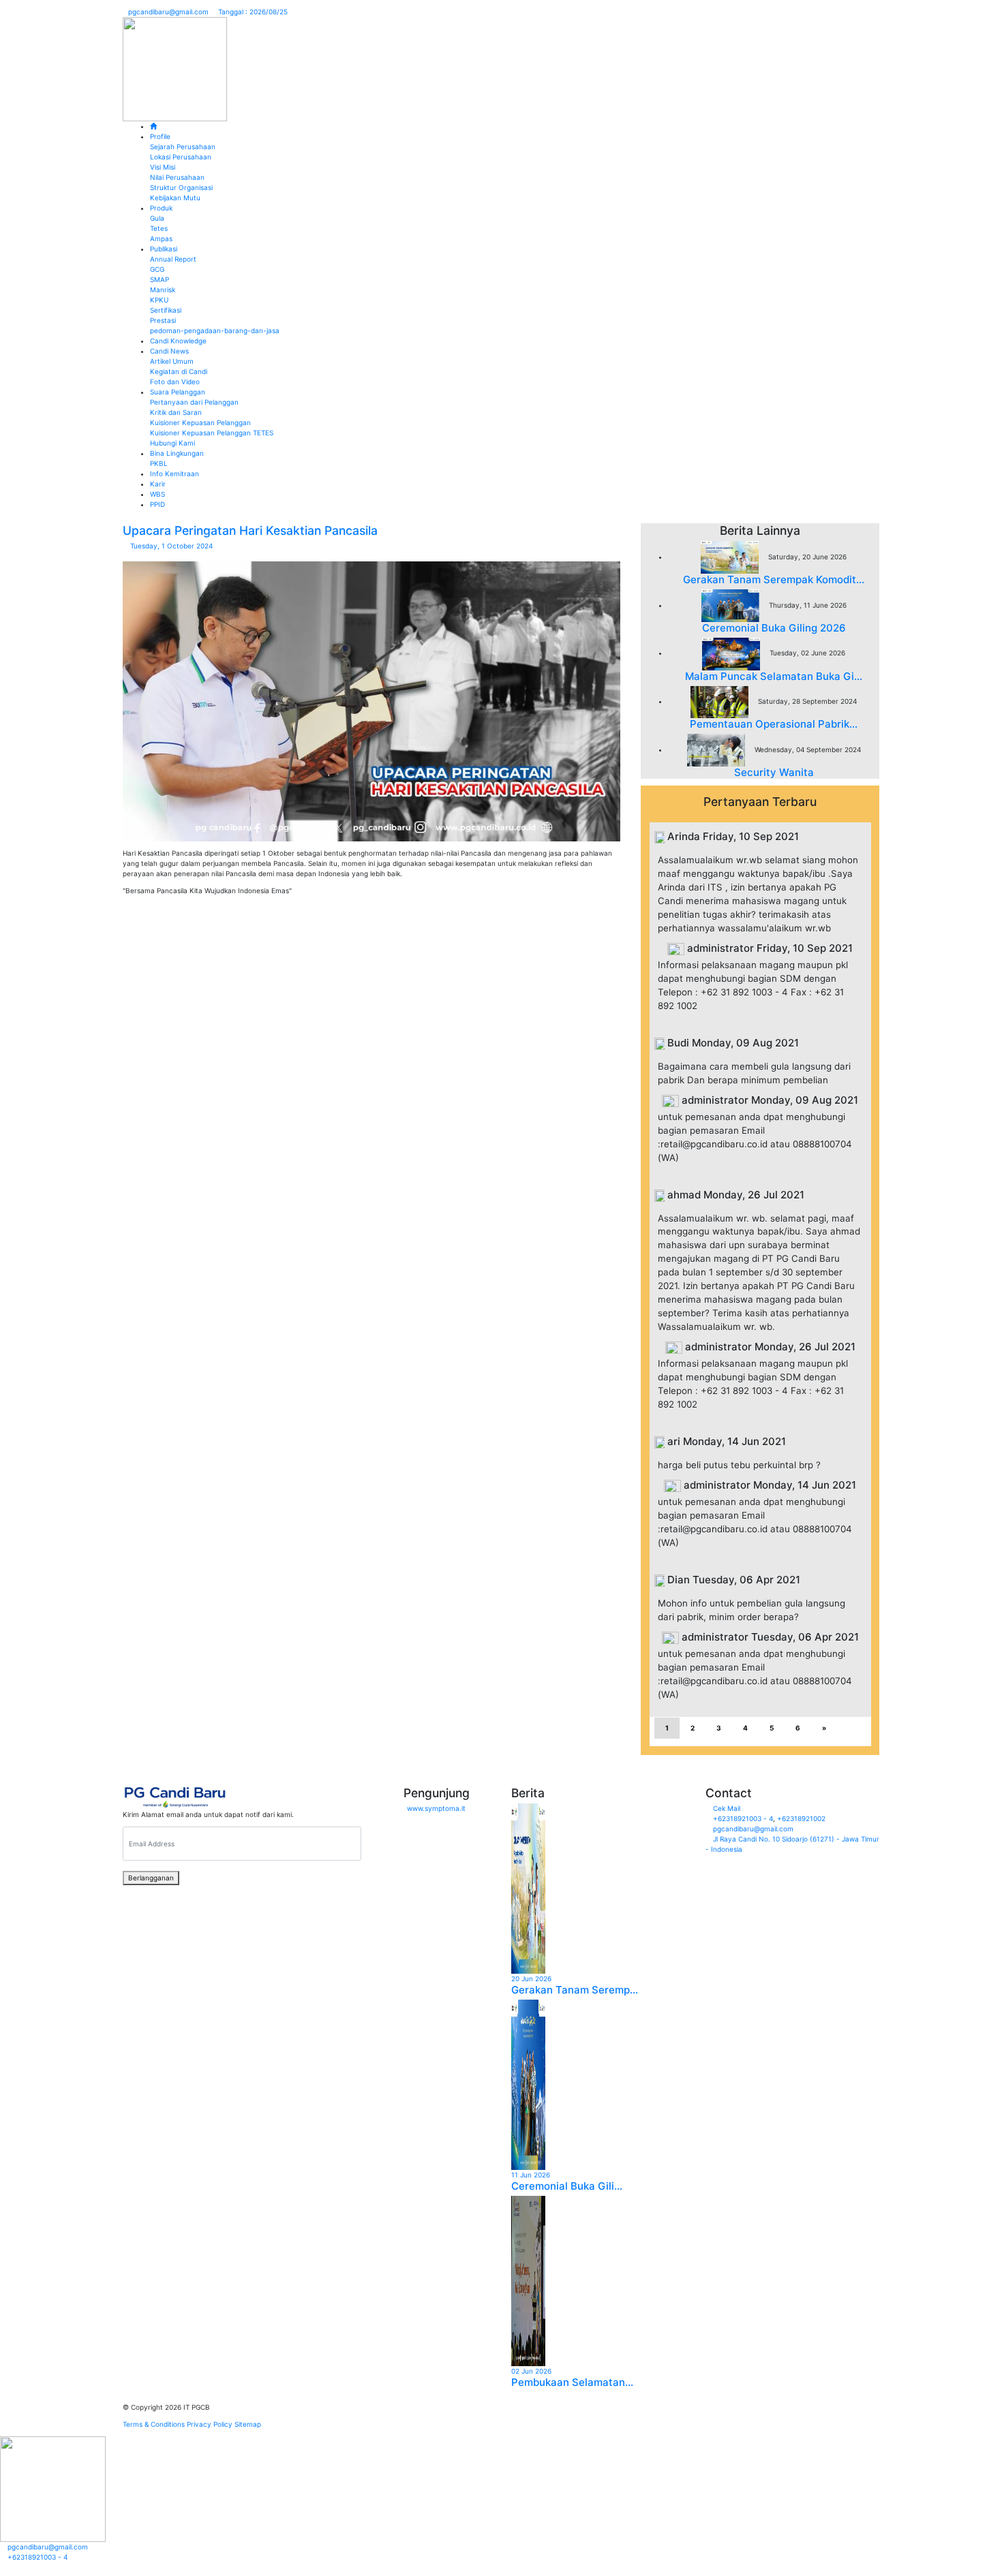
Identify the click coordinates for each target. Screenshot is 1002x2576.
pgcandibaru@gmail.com (168, 12)
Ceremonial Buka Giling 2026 (774, 628)
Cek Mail (727, 1808)
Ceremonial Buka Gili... (567, 2186)
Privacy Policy (210, 2424)
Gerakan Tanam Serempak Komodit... (774, 579)
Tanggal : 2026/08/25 (252, 12)
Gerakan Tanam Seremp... (575, 1990)
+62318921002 (801, 1818)
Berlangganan (151, 1878)
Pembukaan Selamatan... (572, 2382)
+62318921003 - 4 (743, 1818)
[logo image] (175, 68)
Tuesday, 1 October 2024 (170, 546)
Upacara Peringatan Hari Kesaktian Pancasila (250, 530)
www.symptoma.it (436, 1808)
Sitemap (248, 2424)
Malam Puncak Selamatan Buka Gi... (774, 676)
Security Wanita (774, 772)
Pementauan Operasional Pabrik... (774, 724)
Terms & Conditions (154, 2424)
